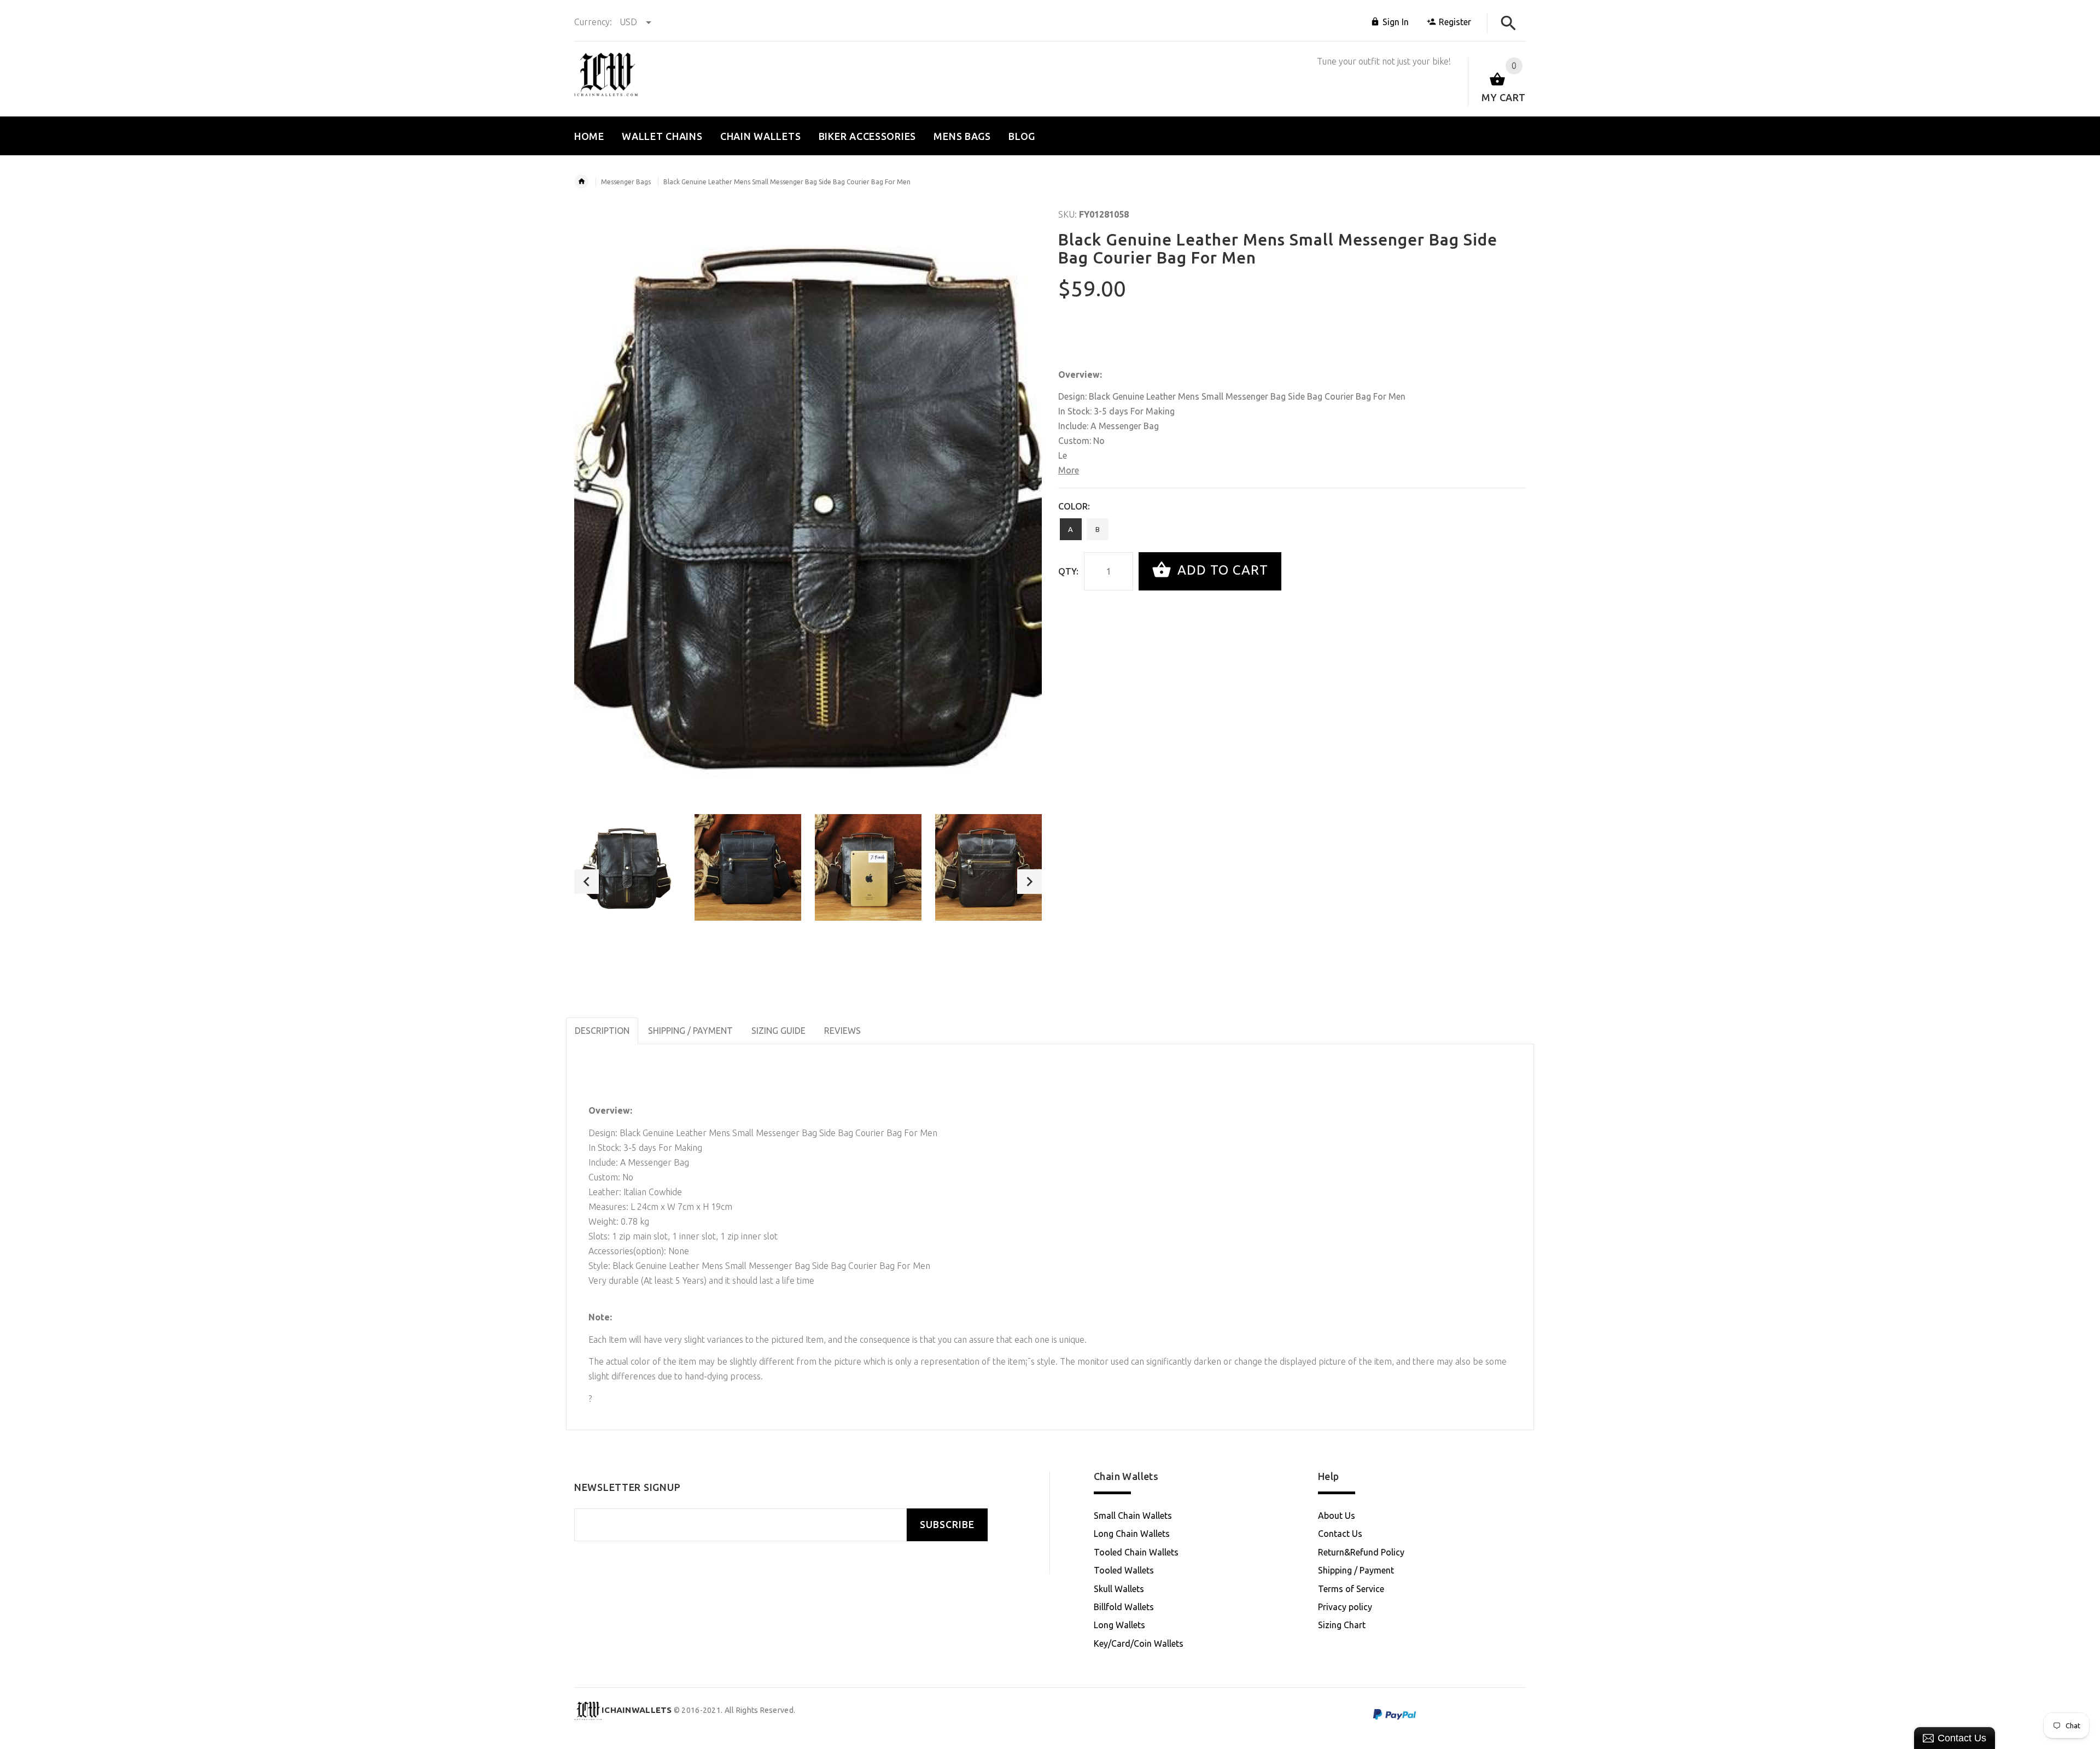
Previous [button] (587, 882)
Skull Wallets (1119, 1589)
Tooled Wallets (1124, 1570)
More (1069, 470)
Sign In (1396, 22)
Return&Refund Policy (1361, 1552)
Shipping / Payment (1356, 1570)
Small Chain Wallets (1133, 1516)
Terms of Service (1351, 1589)
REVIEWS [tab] (842, 1031)
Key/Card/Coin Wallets (1139, 1643)
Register (1455, 22)
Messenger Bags (626, 182)
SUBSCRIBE (947, 1525)
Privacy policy (1345, 1607)
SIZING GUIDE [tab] (778, 1031)
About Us (1337, 1516)
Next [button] (1029, 882)
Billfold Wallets (1124, 1607)
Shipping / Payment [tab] (690, 1031)
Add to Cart (1221, 570)
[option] (628, 867)
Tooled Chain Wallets (1136, 1552)
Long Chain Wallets (1132, 1534)
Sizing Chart (1342, 1625)
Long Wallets (1119, 1625)
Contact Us (1340, 1534)
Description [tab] (602, 1031)
